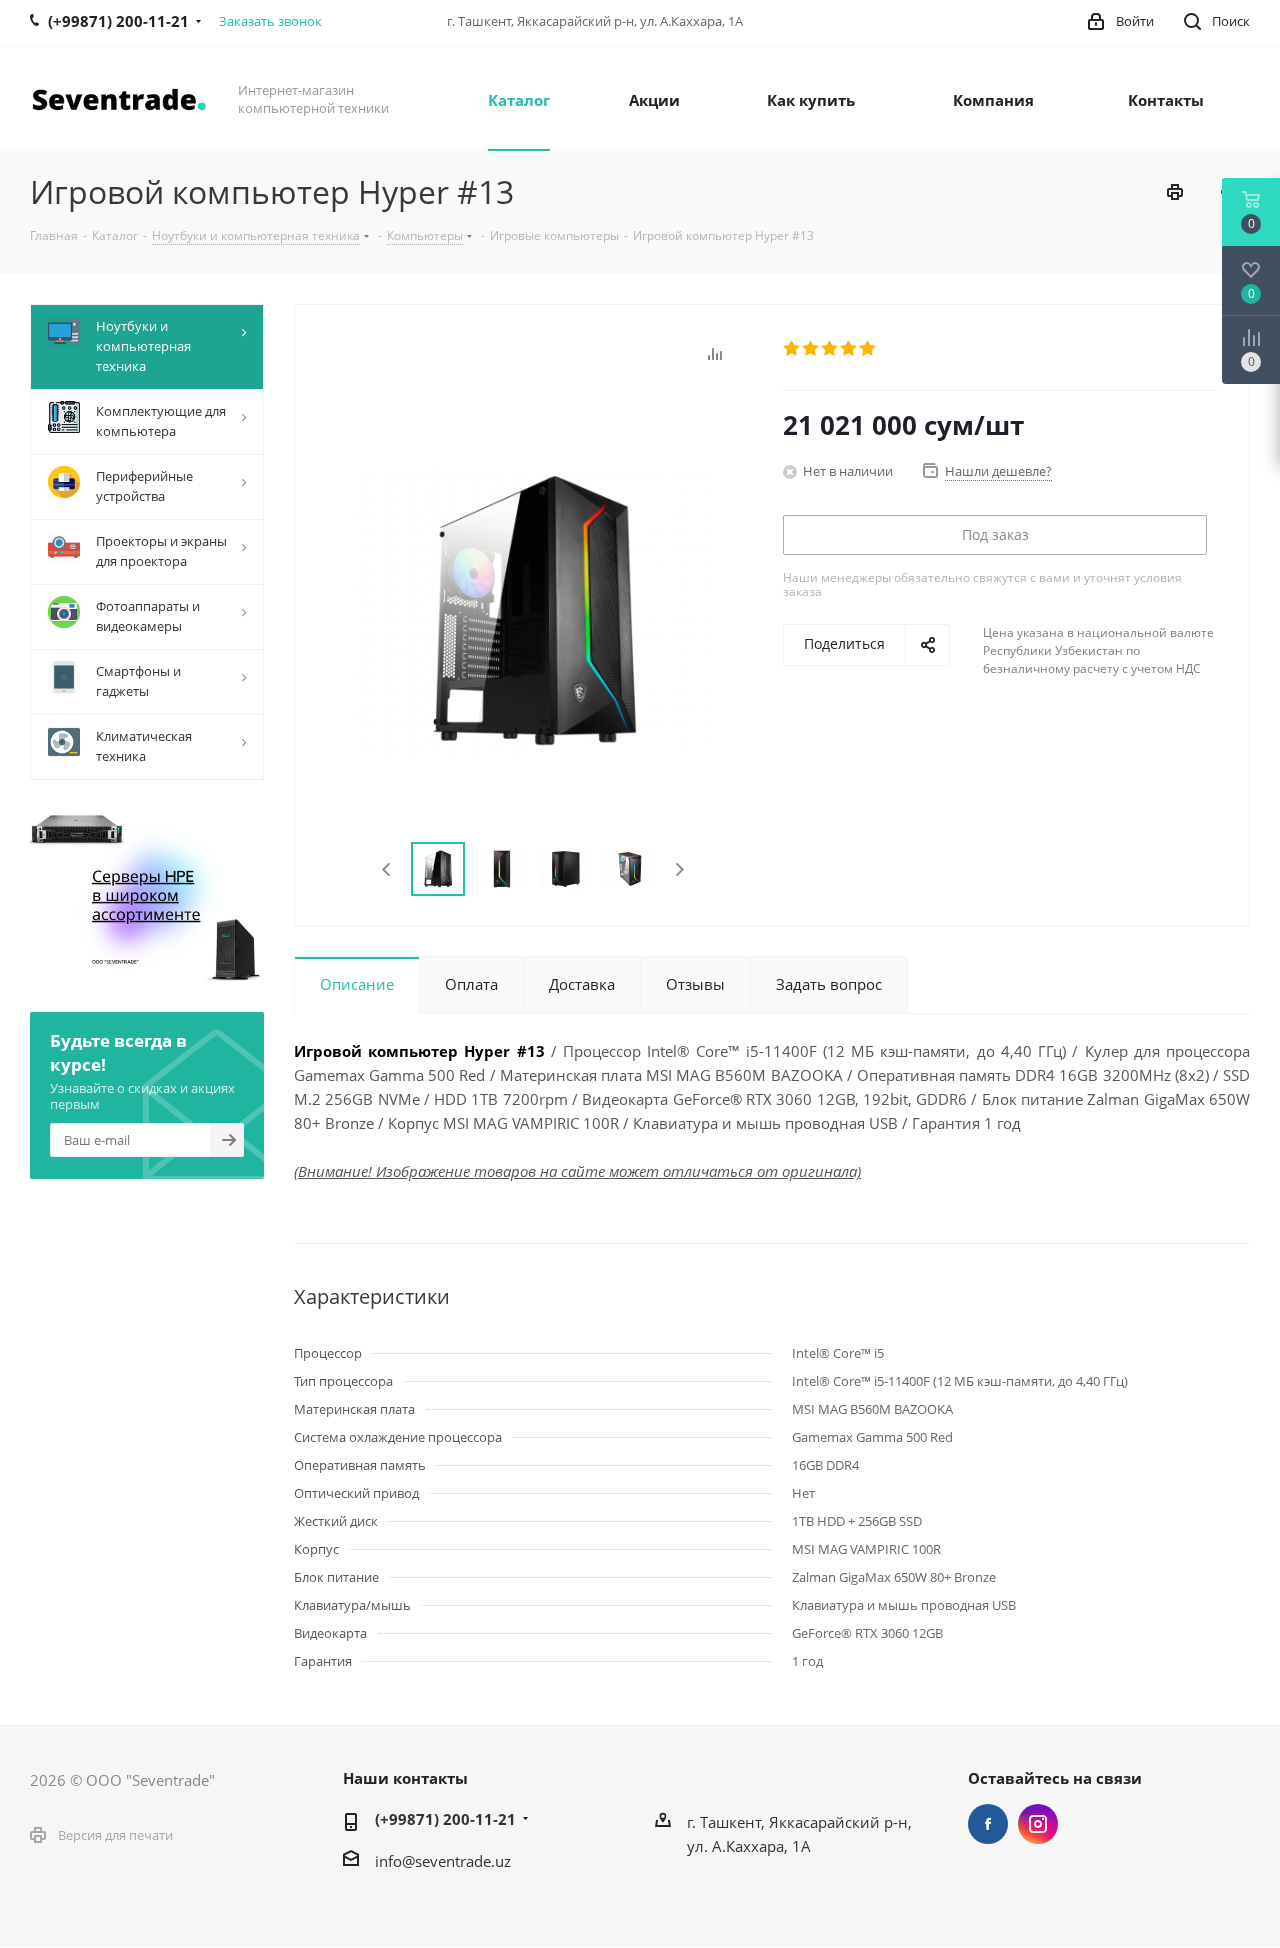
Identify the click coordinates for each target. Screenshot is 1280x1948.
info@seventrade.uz (443, 1861)
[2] (811, 349)
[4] (849, 349)
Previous (387, 869)
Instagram (1038, 1824)
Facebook (988, 1824)
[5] (868, 349)
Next (679, 869)
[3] (830, 349)
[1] (792, 349)
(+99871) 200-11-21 (445, 1819)
